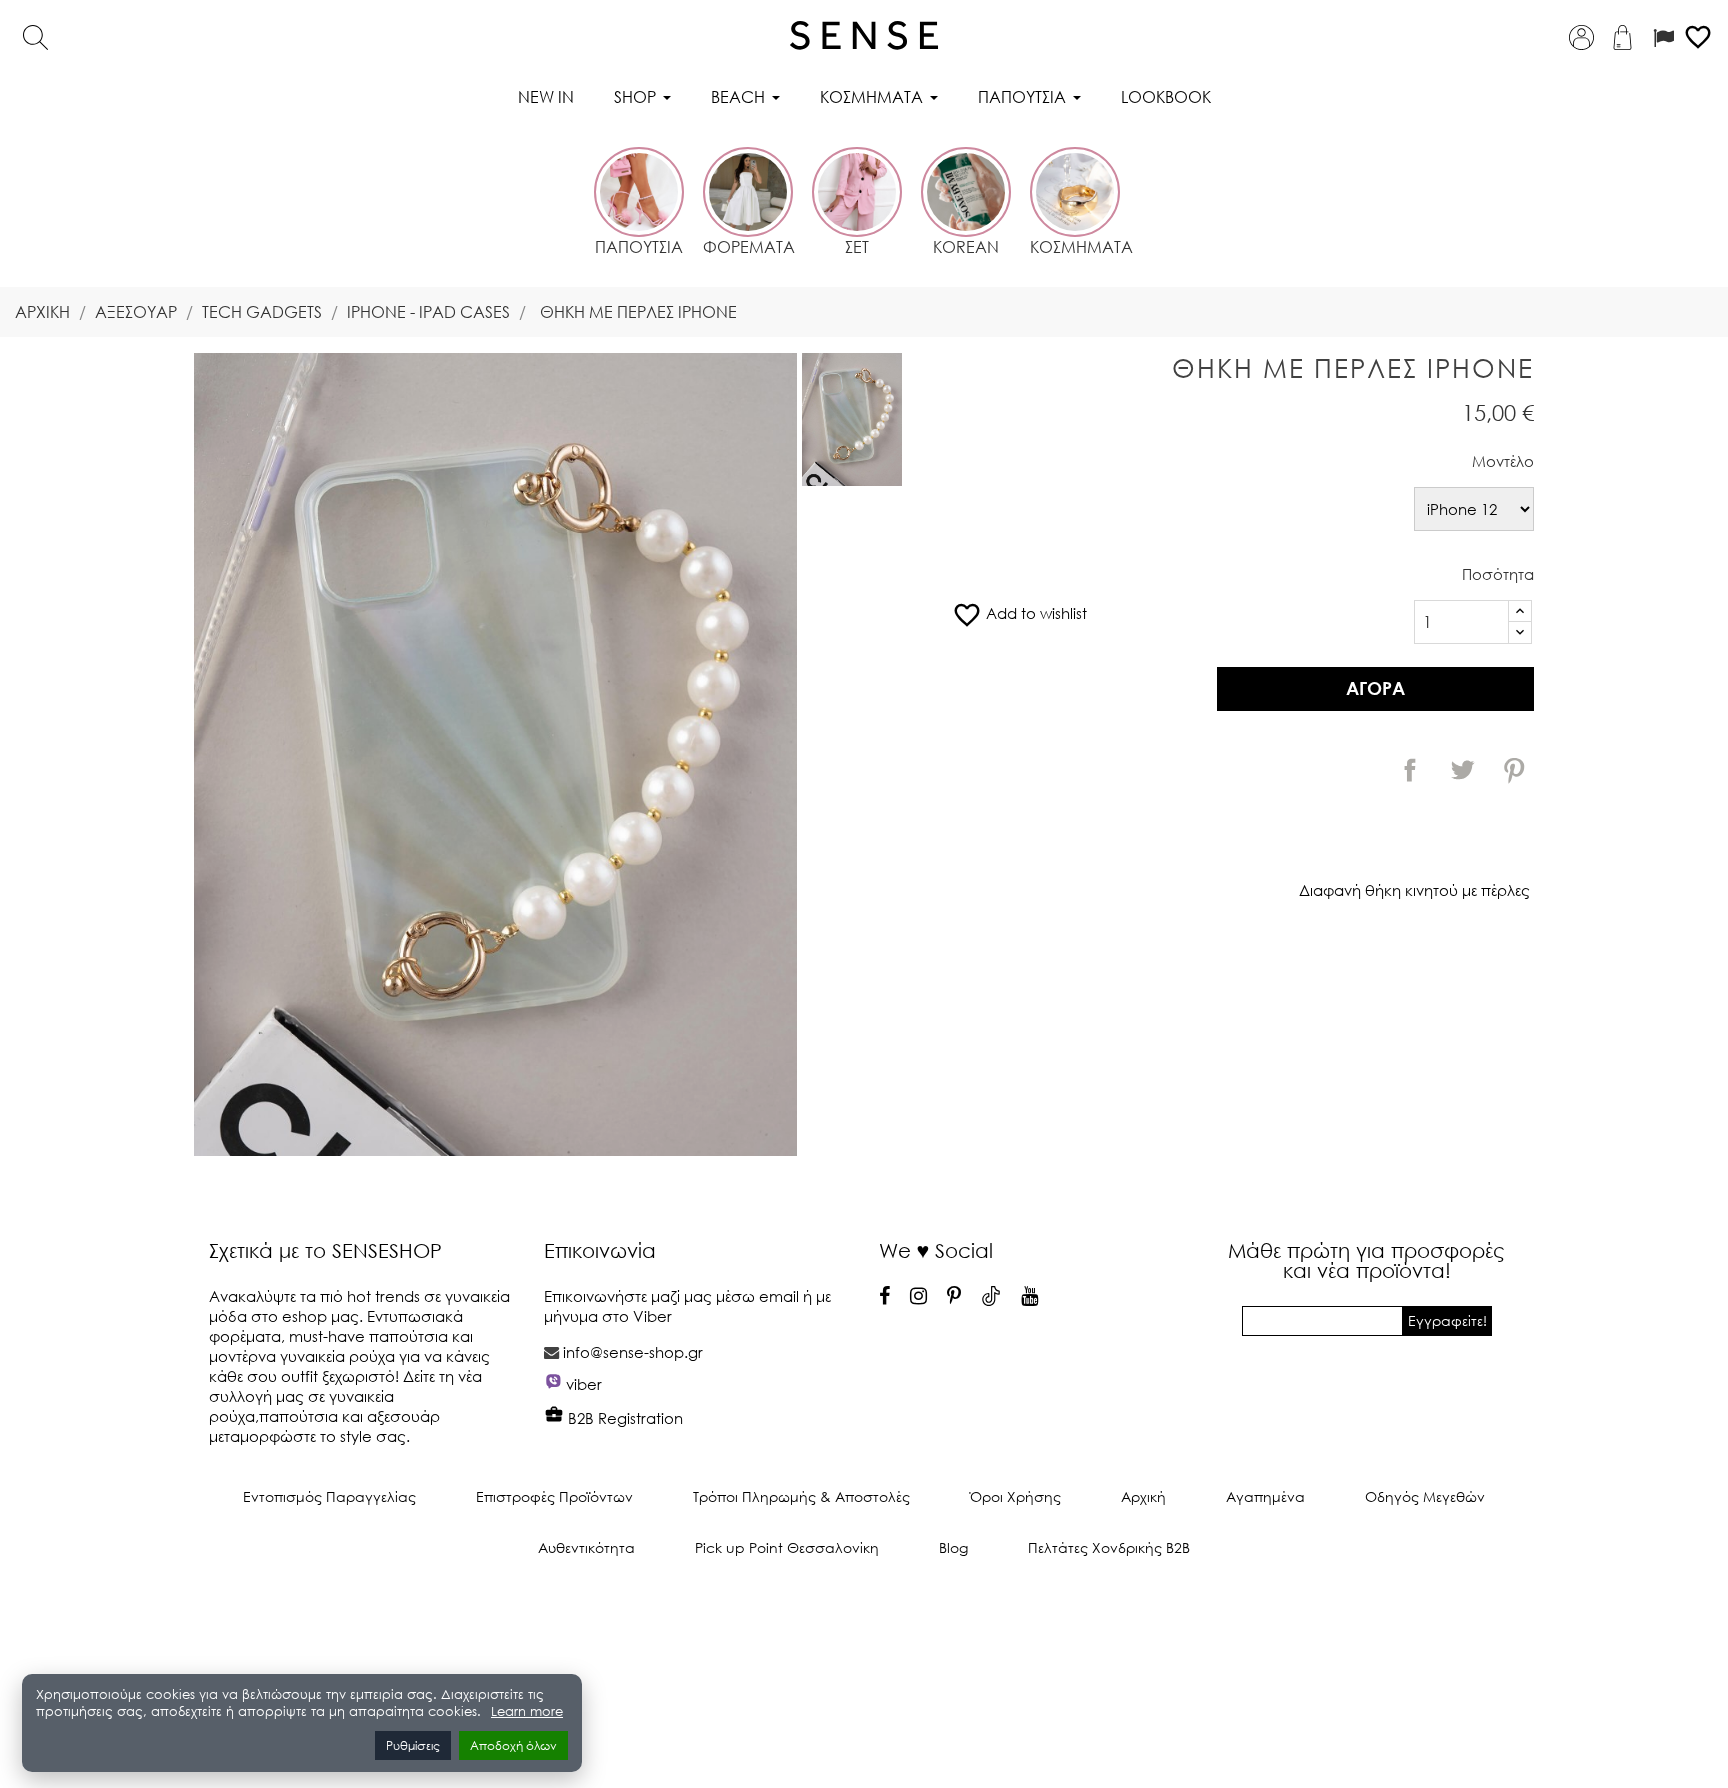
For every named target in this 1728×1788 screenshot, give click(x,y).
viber (584, 1384)
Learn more (527, 1711)
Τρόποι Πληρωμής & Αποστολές (801, 1496)
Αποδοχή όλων (513, 1745)
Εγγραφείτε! (1447, 1320)
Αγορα (1375, 688)
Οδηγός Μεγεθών (1425, 1496)
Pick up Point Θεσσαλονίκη (787, 1547)
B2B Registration (623, 1418)
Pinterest (1514, 770)
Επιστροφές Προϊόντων (554, 1496)
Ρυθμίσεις (413, 1745)
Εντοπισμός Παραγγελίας (329, 1496)
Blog (953, 1547)
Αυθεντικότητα (586, 1547)
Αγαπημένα (1265, 1496)
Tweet (1462, 770)
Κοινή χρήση (1410, 770)
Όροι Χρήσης (1015, 1496)
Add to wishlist (1019, 613)
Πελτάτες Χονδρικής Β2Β (1109, 1547)
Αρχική (1143, 1496)
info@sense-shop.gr (633, 1352)
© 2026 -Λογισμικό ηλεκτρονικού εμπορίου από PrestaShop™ (864, 1615)
